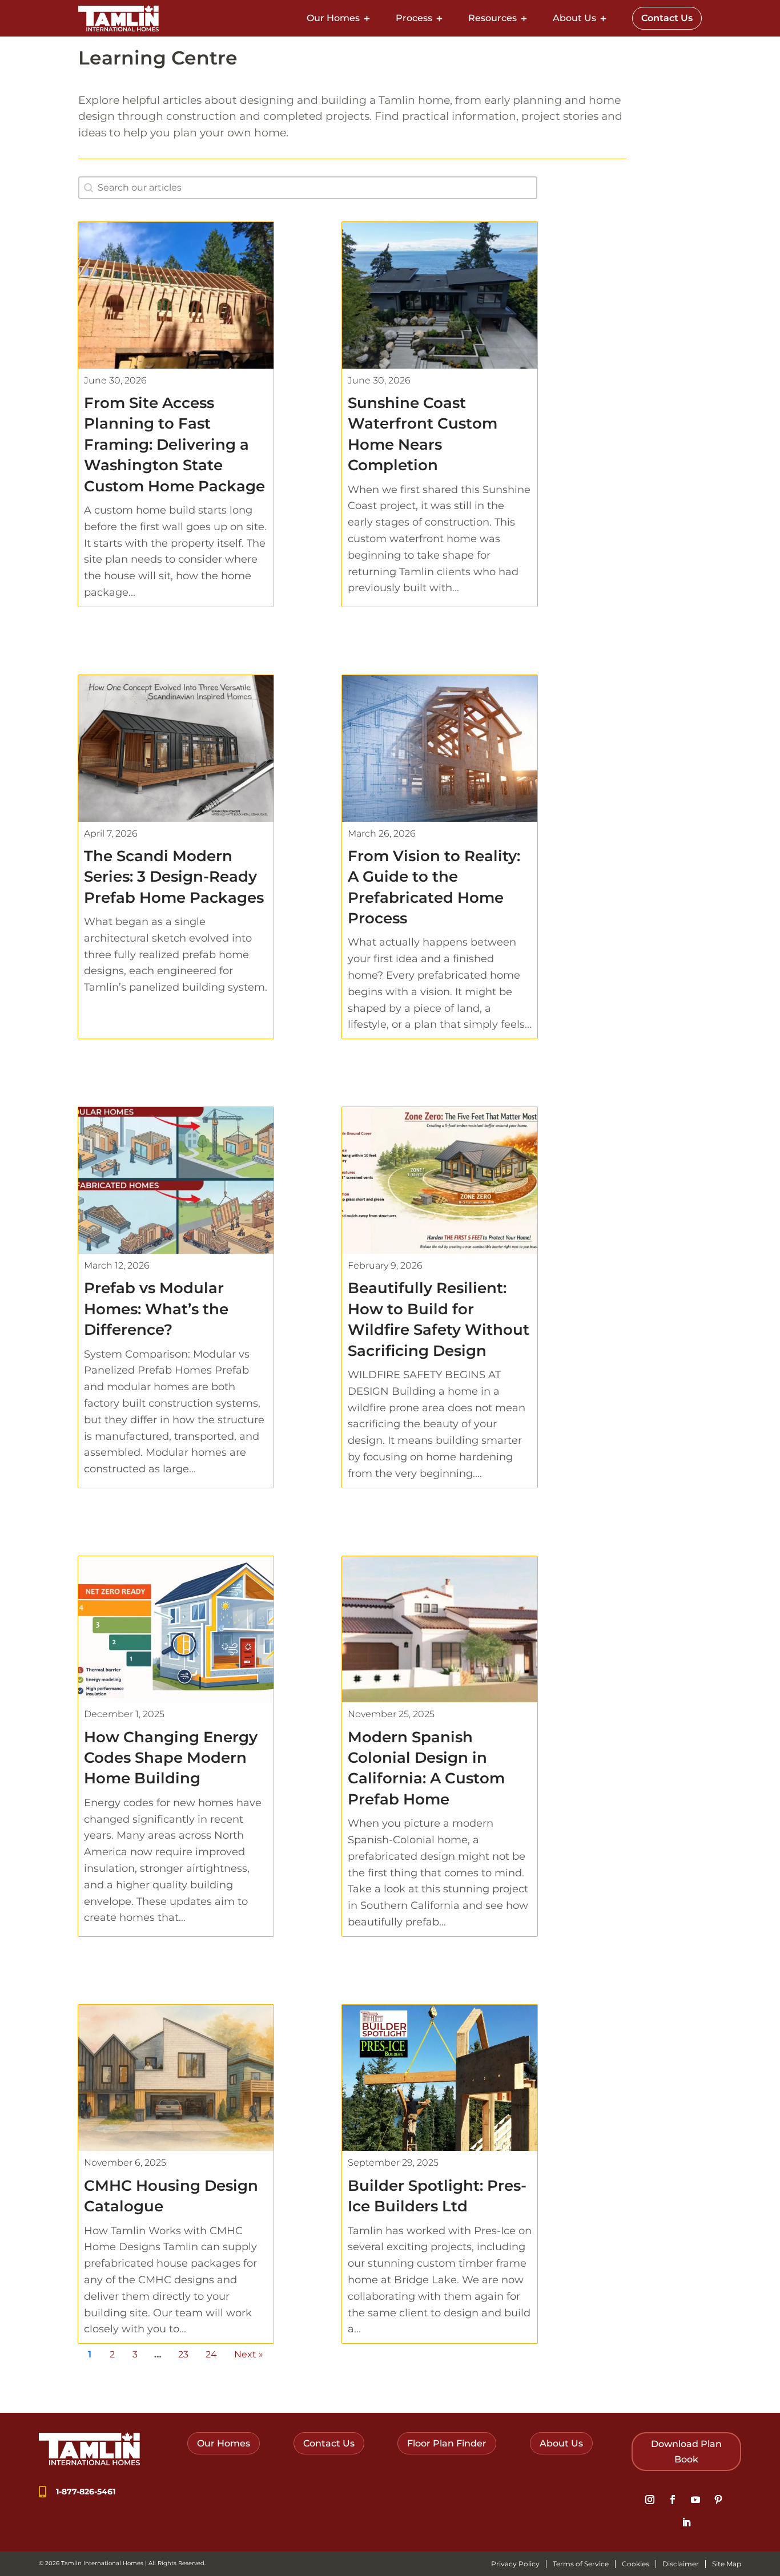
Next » (249, 2354)
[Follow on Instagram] (650, 2500)
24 (211, 2354)
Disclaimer (681, 2564)
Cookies (636, 2564)
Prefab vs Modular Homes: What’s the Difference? (156, 1309)
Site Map (727, 2564)
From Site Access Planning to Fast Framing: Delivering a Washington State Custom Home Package (174, 445)
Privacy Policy (515, 2564)
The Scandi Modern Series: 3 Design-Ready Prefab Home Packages (174, 877)
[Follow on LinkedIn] (686, 2522)
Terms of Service (581, 2564)
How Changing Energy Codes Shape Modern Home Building (171, 1758)
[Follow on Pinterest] (718, 2500)
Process (414, 18)
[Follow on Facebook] (673, 2500)
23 (183, 2354)
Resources (492, 18)
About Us (574, 18)
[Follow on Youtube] (695, 2500)
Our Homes (333, 18)
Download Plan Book (686, 2452)
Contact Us (667, 18)
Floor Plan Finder (447, 2443)
